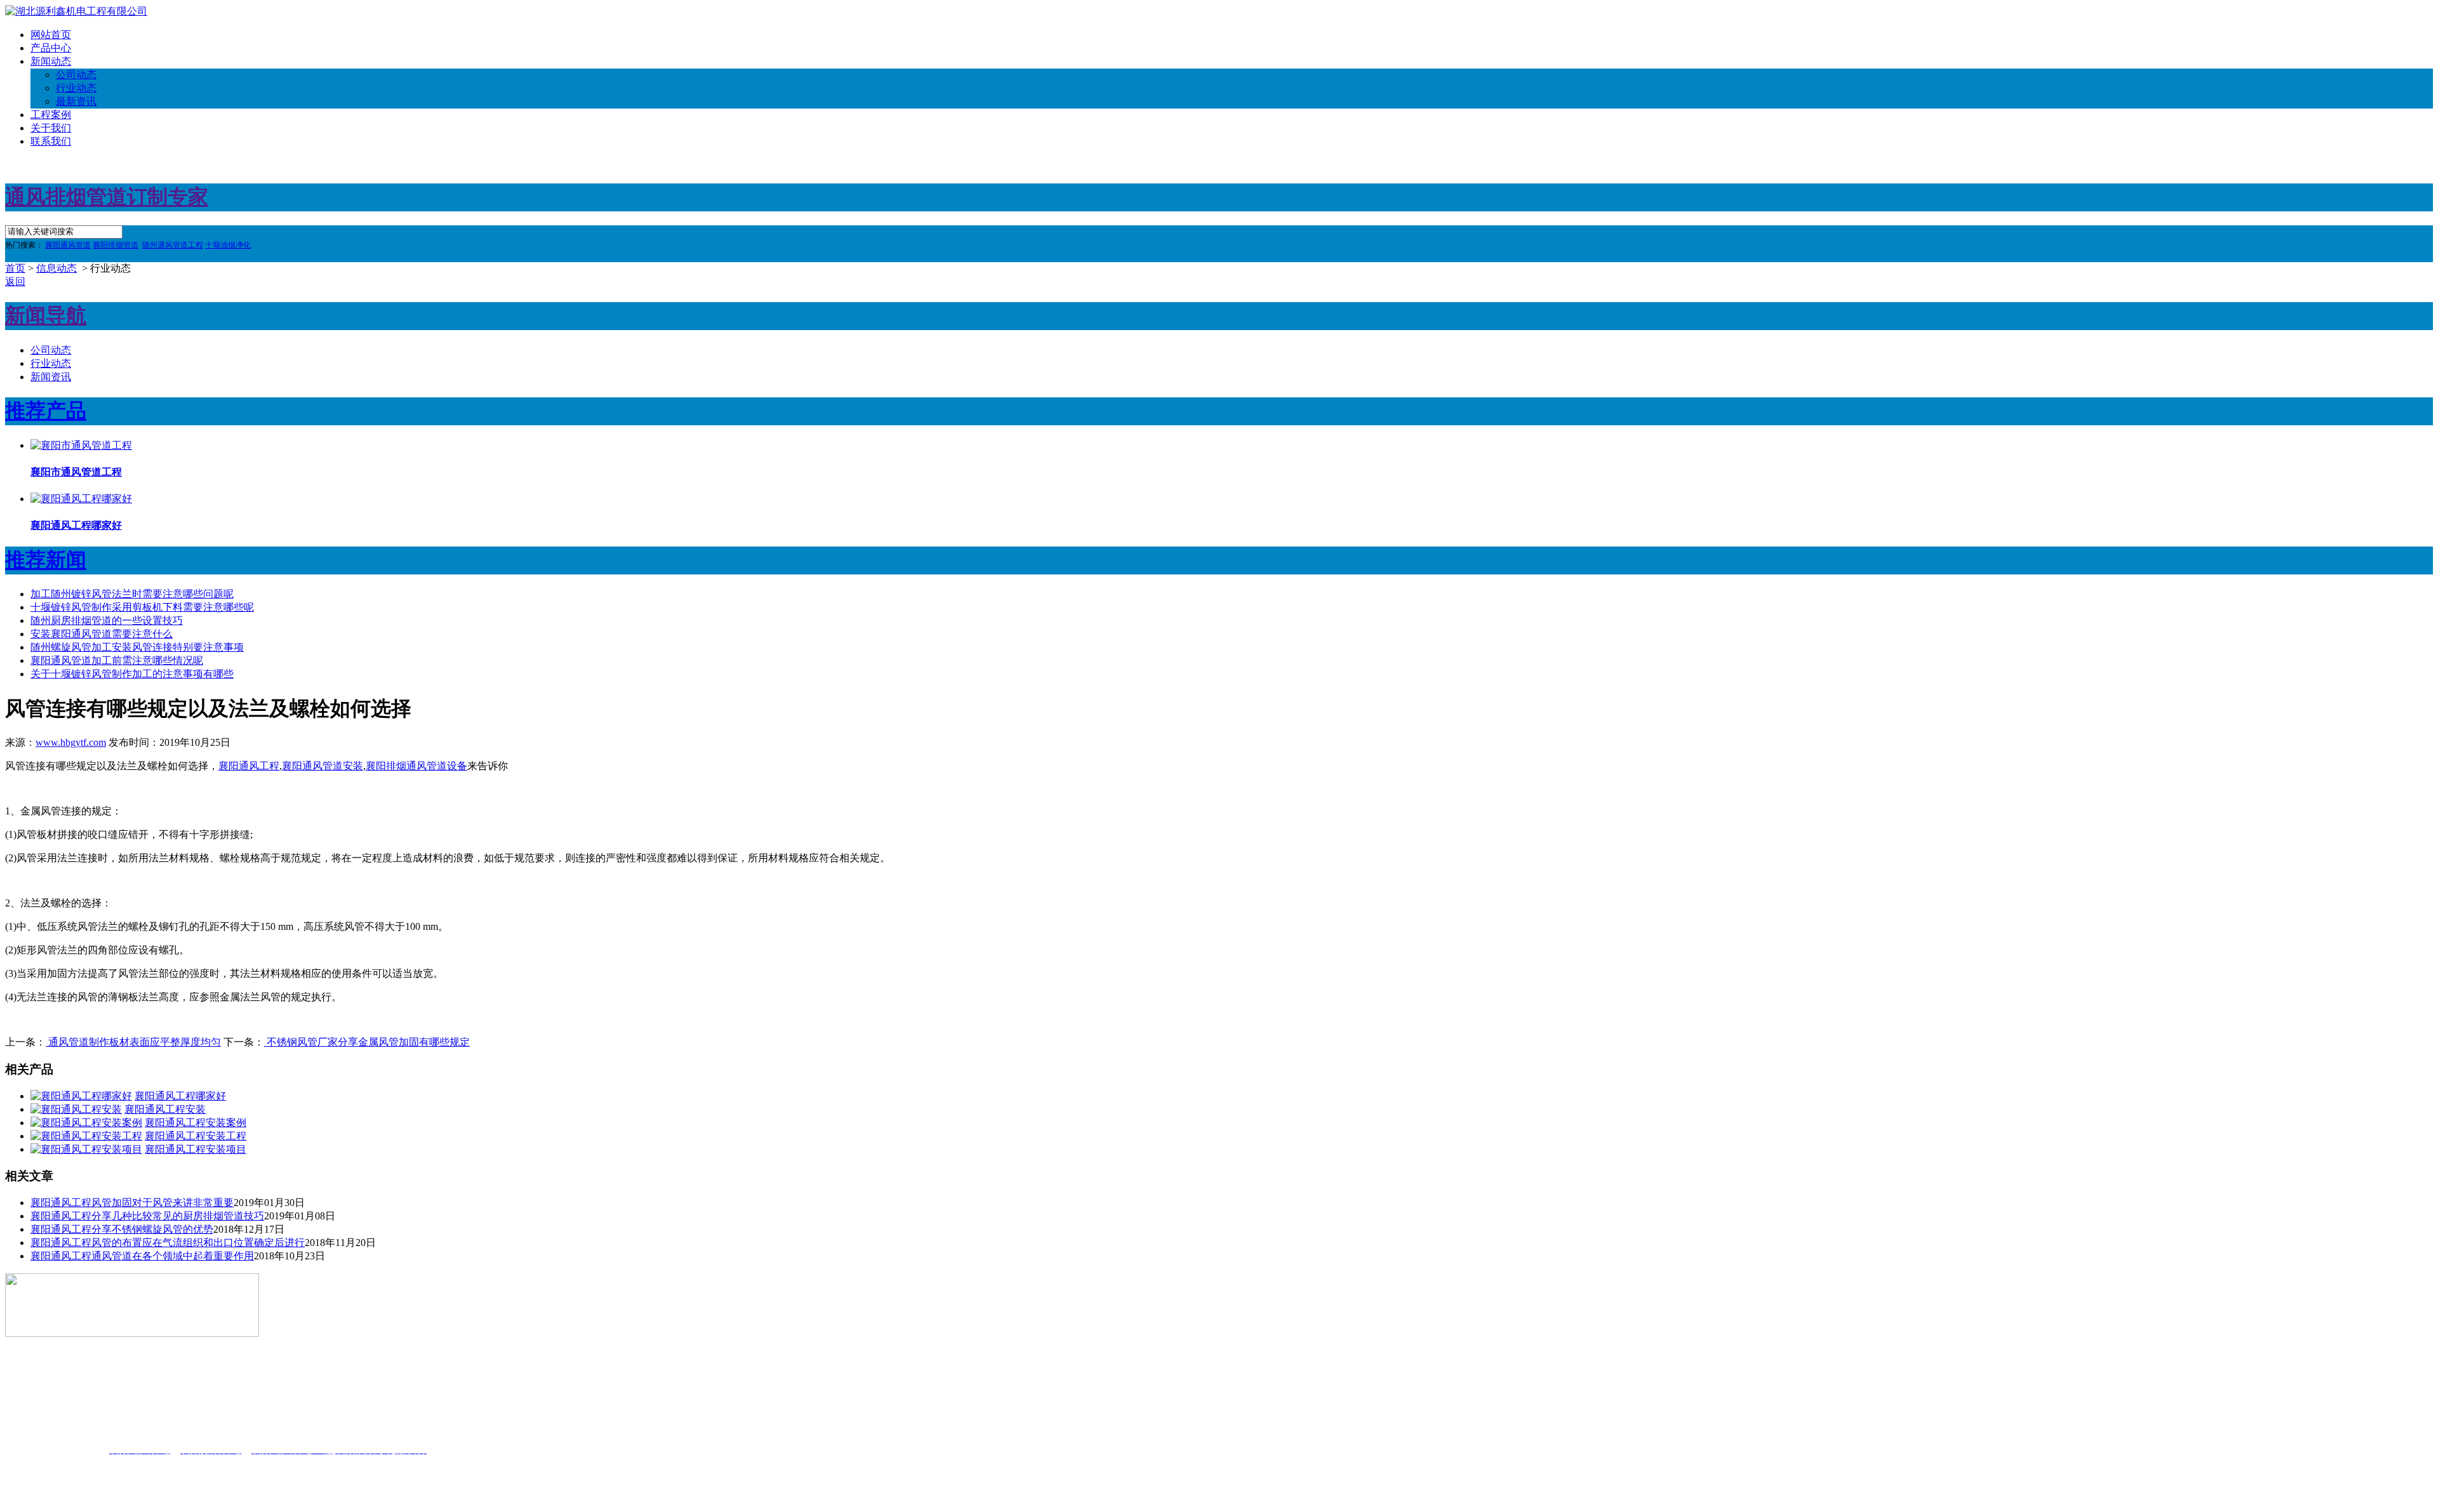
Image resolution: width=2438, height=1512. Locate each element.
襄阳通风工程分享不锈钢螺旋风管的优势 (122, 1229)
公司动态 (76, 75)
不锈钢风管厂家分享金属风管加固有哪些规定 (367, 1042)
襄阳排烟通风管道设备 (416, 766)
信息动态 (57, 268)
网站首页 (51, 35)
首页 (15, 268)
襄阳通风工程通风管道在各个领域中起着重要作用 (142, 1256)
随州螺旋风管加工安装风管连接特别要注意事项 (137, 647)
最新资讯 (76, 101)
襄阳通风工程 (249, 766)
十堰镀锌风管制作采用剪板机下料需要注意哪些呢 (142, 607)
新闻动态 (51, 61)
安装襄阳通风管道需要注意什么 (102, 634)
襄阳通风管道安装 (323, 766)
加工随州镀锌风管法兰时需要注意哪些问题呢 (132, 594)
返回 (15, 282)
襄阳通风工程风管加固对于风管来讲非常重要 (132, 1203)
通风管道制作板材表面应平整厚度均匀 (133, 1042)
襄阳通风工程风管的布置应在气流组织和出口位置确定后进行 (168, 1243)
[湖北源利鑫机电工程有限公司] (76, 11)
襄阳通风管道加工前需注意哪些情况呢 (117, 660)
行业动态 (76, 88)
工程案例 (51, 115)
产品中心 (51, 48)
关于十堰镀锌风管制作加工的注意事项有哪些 (132, 674)
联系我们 (51, 141)
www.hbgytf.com (71, 742)
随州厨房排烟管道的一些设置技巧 (107, 620)
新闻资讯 (51, 377)
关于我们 (51, 128)
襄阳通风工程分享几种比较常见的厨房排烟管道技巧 (147, 1216)
